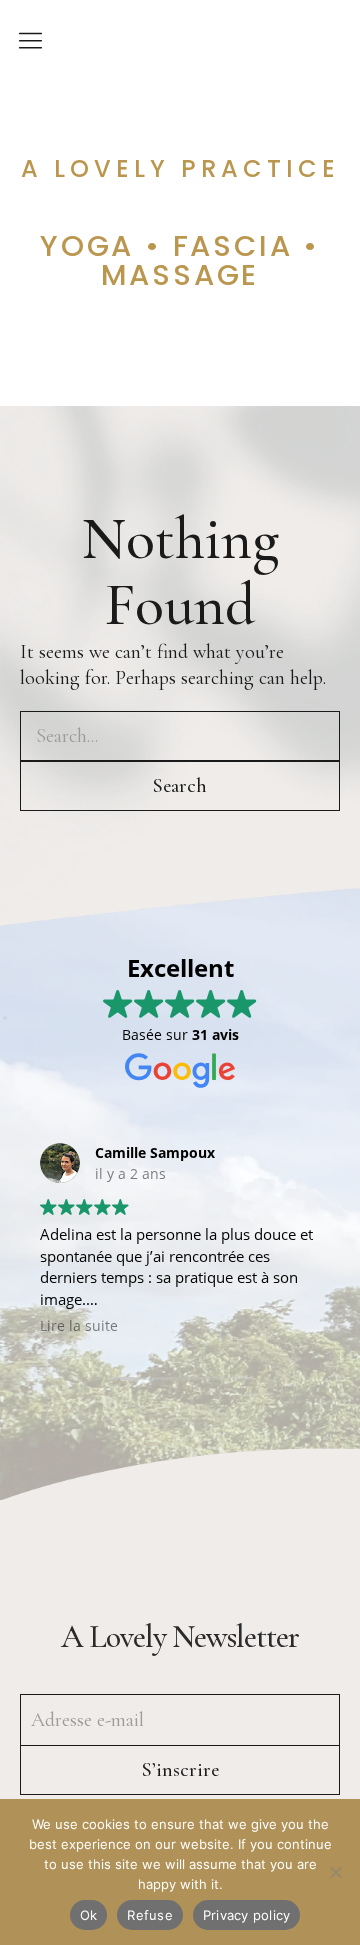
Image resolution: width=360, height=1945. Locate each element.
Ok (89, 1915)
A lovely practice (180, 169)
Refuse (150, 1915)
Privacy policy (247, 1915)
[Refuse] (335, 1872)
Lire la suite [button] (79, 1326)
